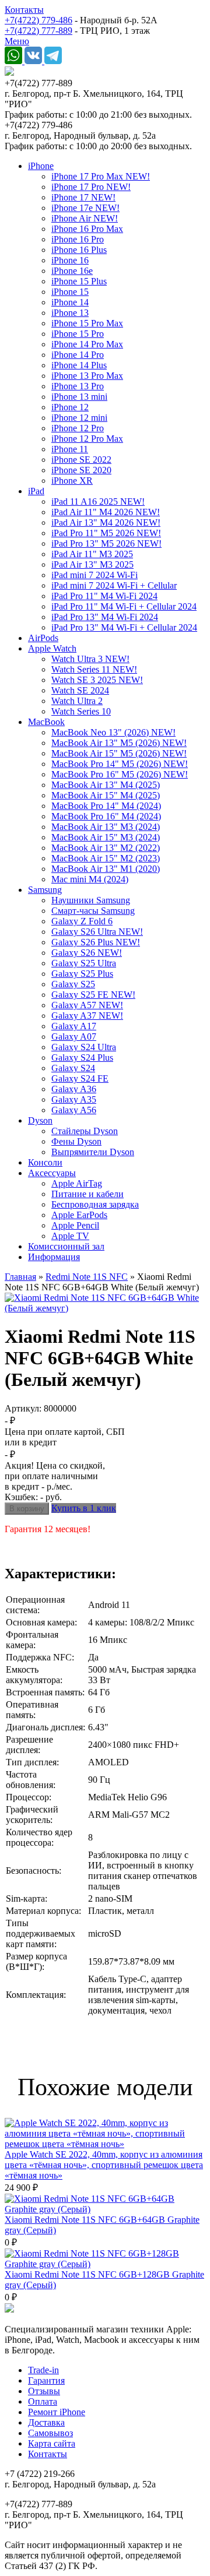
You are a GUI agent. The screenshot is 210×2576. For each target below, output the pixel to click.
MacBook (46, 722)
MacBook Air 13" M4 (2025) (106, 785)
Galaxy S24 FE (80, 1078)
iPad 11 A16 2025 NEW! (98, 502)
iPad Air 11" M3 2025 (92, 554)
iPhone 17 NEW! (83, 197)
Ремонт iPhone (57, 2412)
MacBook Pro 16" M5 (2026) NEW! (120, 774)
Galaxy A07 (74, 1037)
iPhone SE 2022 (81, 460)
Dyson (40, 1120)
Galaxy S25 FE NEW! (93, 995)
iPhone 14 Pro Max (87, 344)
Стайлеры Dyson (85, 1131)
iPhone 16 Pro (78, 239)
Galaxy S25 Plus (82, 974)
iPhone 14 (70, 302)
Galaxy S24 (73, 1068)
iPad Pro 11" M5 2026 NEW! (106, 533)
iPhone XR (72, 481)
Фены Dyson (76, 1141)
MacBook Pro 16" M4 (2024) (106, 816)
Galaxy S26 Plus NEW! (96, 942)
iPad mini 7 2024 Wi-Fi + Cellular (114, 585)
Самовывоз (50, 2433)
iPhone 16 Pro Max (87, 229)
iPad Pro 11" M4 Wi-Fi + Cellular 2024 (124, 606)
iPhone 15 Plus (79, 281)
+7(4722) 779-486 (38, 20)
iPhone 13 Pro (78, 386)
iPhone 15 (70, 292)
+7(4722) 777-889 (38, 31)
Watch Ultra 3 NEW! (90, 659)
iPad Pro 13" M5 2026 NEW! (106, 543)
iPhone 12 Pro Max (87, 439)
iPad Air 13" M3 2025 (92, 564)
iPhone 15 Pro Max (87, 323)
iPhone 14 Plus (79, 365)
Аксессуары (52, 1173)
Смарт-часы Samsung (93, 911)
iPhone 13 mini (79, 397)
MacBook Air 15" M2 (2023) (106, 858)
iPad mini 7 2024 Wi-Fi (94, 575)
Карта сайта (52, 2443)
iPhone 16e (72, 271)
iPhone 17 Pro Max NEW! (101, 176)
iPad (36, 491)
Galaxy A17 (74, 1026)
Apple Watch (52, 648)
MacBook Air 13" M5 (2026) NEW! (119, 743)
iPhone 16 (70, 260)
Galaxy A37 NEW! (87, 1016)
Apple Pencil (75, 1225)
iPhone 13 (70, 313)
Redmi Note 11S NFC (87, 1277)
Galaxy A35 (74, 1099)
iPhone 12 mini (79, 418)
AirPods (43, 638)
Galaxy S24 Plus (82, 1058)
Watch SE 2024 (80, 690)
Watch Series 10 (81, 711)
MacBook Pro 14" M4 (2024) (106, 806)
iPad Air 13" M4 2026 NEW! (106, 522)
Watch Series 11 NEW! (94, 669)
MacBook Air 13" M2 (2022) (106, 848)
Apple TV (70, 1236)
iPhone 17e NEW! (85, 208)
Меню (17, 41)
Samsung (45, 890)
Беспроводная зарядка (95, 1204)
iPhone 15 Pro (78, 334)
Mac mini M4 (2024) (90, 879)
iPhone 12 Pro (78, 428)
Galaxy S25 (73, 984)
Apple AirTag (77, 1183)
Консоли (45, 1162)
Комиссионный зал (66, 1246)
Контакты (24, 10)
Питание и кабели (87, 1194)
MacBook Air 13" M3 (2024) (106, 827)
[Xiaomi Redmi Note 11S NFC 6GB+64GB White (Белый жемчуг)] (105, 1308)
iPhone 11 (70, 449)
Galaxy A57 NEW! (87, 1005)
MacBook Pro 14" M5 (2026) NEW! (120, 764)
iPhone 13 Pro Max (87, 376)
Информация (54, 1257)
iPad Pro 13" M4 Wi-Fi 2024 (105, 617)
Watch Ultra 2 (77, 701)
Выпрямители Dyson (93, 1152)
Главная (20, 1277)
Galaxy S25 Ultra (84, 963)
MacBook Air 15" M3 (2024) (106, 837)
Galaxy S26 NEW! (87, 953)
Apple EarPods (79, 1215)
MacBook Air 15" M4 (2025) (106, 795)
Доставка (46, 2422)
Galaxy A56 (74, 1110)
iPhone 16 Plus (79, 250)
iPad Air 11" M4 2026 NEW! (106, 512)
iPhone (41, 166)
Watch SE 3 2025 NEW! (97, 680)
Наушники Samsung (91, 900)
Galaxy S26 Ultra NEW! (97, 932)
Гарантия (46, 2380)
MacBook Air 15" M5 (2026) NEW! (119, 753)
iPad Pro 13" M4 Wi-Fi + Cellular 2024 (124, 627)
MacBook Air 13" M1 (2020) (106, 869)
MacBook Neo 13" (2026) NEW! (113, 732)
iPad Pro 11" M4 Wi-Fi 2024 (104, 596)
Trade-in (43, 2370)
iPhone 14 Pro (78, 355)
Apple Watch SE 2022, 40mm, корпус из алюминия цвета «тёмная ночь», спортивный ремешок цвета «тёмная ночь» (104, 2165)
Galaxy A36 (74, 1089)
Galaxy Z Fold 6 (82, 921)
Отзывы (44, 2391)
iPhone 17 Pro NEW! (91, 187)
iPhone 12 (70, 407)
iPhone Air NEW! (85, 218)
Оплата (43, 2401)
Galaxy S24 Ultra (84, 1047)
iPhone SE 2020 (81, 470)
